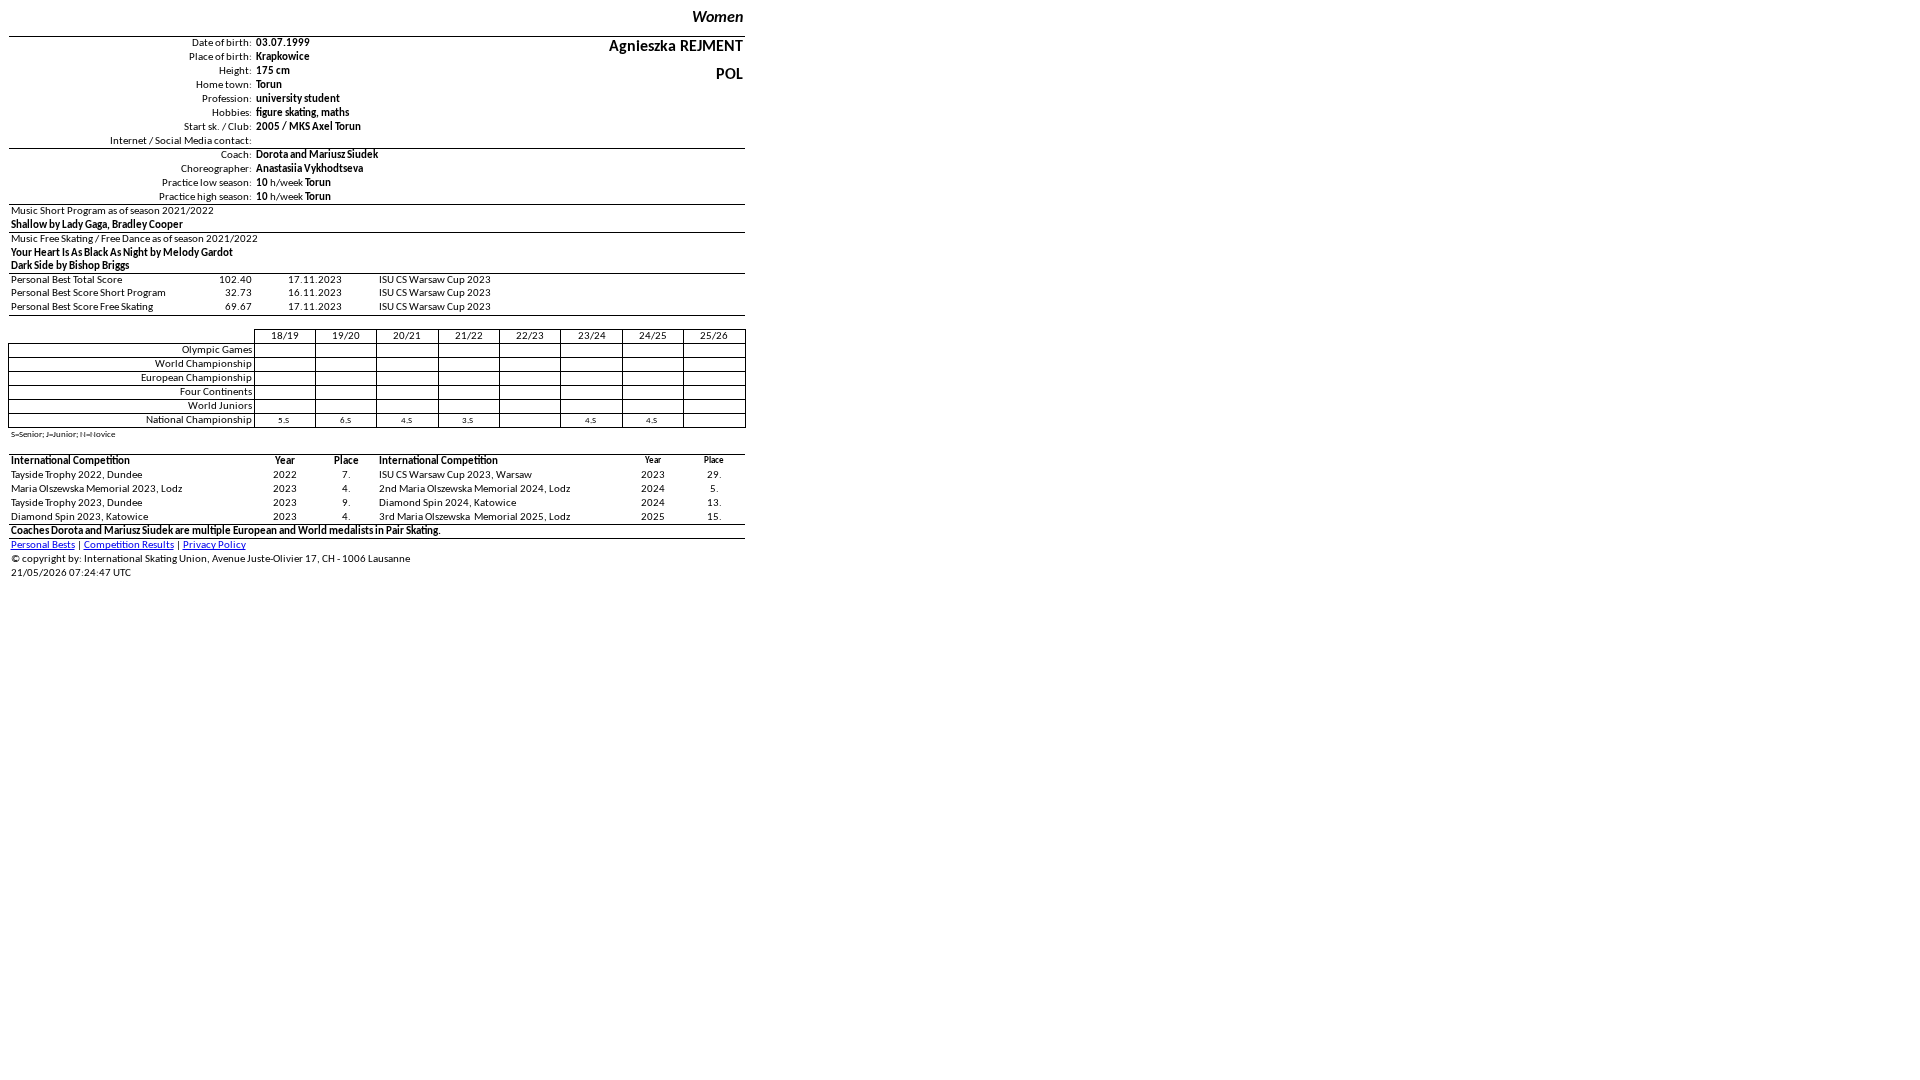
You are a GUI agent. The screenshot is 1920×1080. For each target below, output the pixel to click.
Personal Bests (43, 545)
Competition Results (129, 545)
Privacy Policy (214, 545)
